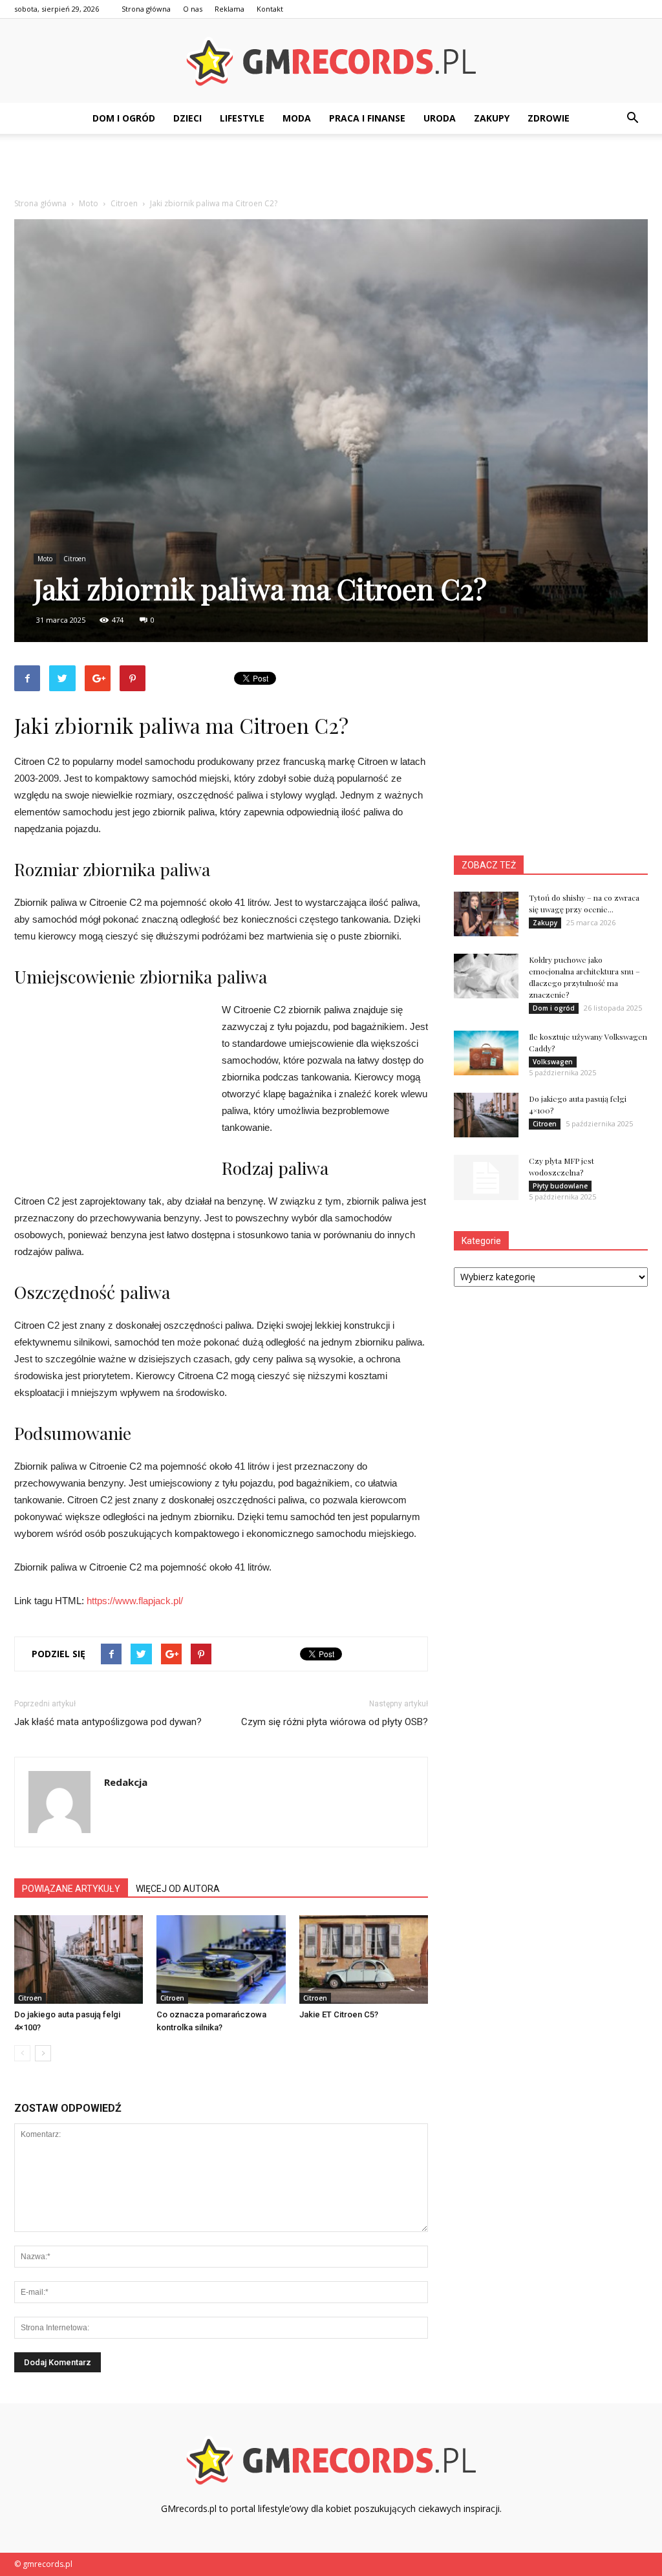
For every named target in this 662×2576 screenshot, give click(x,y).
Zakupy (492, 118)
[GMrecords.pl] (331, 61)
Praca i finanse (367, 118)
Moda (297, 118)
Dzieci (187, 118)
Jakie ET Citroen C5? (339, 2014)
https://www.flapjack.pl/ (135, 1601)
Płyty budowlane (560, 1186)
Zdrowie (549, 118)
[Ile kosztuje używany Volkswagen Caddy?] (486, 1053)
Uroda (440, 118)
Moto (45, 559)
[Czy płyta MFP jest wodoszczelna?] (486, 1177)
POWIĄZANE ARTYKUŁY (71, 1889)
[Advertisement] (331, 169)
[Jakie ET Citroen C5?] (364, 1959)
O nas (193, 9)
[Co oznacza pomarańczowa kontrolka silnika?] (221, 1959)
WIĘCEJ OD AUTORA (178, 1889)
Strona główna (146, 9)
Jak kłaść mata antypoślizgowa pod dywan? (108, 1722)
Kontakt (270, 9)
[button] (632, 118)
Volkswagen (553, 1062)
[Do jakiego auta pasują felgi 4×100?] (79, 1959)
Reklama (230, 9)
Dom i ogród (124, 118)
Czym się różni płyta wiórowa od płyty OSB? (335, 1722)
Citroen (75, 559)
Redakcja (126, 1782)
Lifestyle (242, 118)
